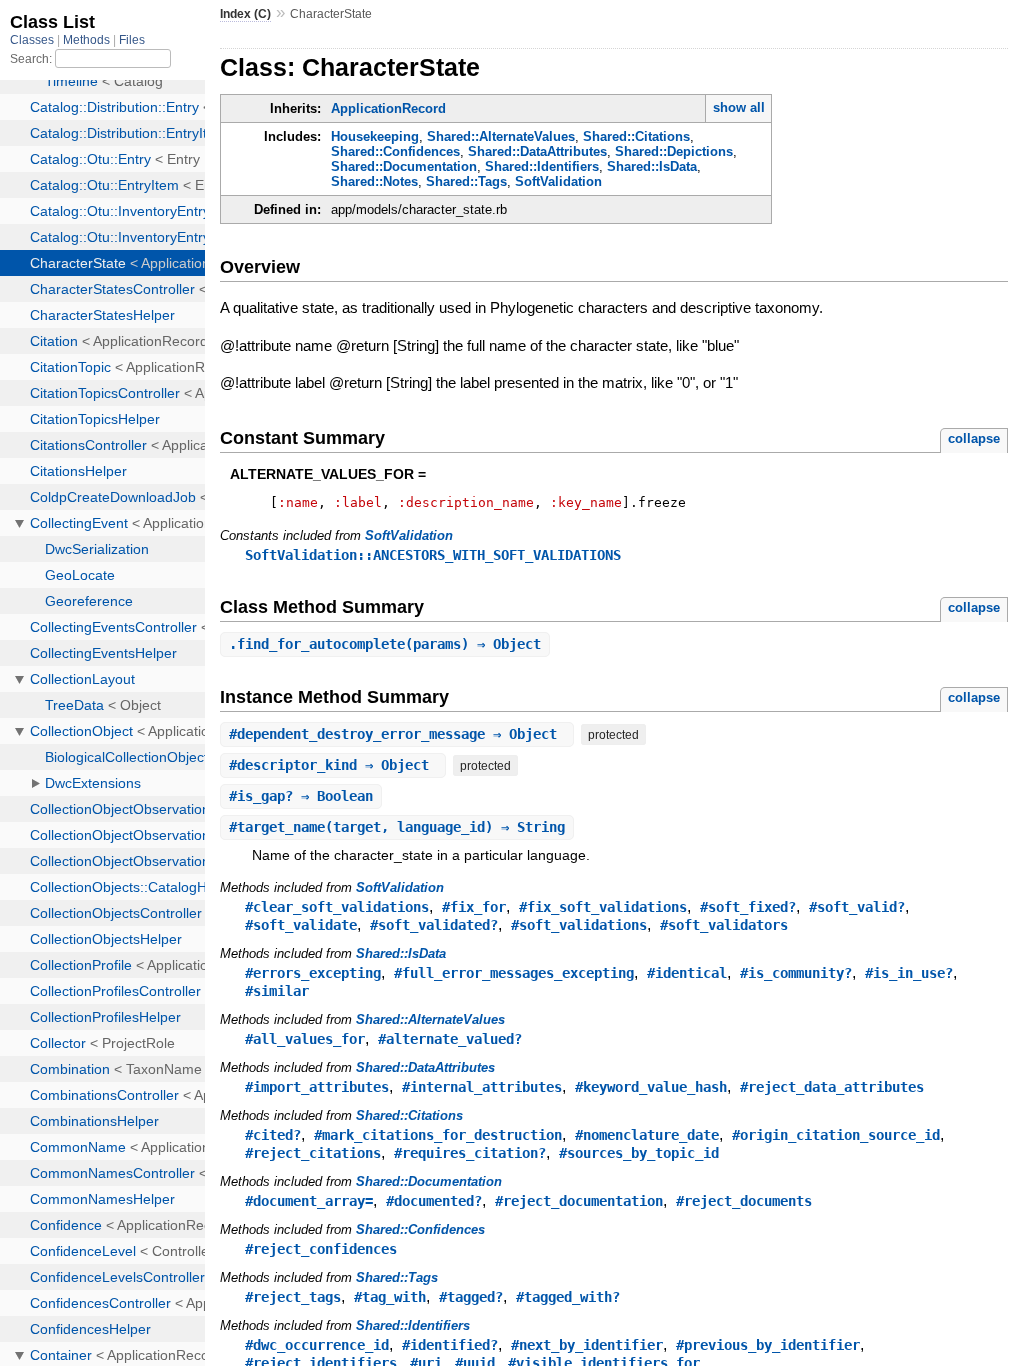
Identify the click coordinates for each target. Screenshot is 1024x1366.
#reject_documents (744, 1201)
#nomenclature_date (647, 1135)
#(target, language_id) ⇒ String (397, 827)
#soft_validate (301, 925)
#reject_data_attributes (832, 1087)
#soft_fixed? (748, 907)
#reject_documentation (579, 1201)
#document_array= (309, 1201)
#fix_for (474, 907)
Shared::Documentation (404, 166)
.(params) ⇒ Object (385, 644)
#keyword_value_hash (651, 1087)
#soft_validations (579, 925)
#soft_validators (724, 925)
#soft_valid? (857, 907)
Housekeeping (375, 136)
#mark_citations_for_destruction (438, 1135)
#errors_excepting (313, 973)
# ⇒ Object (397, 734)
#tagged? (471, 1297)
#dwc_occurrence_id (317, 1345)
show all (739, 107)
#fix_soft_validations (603, 907)
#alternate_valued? (450, 1039)
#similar (277, 991)
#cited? (273, 1135)
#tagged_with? (568, 1297)
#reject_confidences (321, 1249)
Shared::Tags (466, 181)
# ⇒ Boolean (301, 796)
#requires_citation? (470, 1153)
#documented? (434, 1201)
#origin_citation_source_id (836, 1135)
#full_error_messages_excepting (514, 973)
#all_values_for (305, 1039)
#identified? (450, 1345)
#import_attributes (317, 1087)
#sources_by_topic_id (639, 1153)
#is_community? (796, 973)
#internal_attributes (482, 1087)
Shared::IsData (652, 166)
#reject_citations (313, 1153)
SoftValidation (558, 181)
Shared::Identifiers (542, 166)
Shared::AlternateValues (501, 136)
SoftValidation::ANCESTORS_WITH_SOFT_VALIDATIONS (433, 555)
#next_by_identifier (587, 1345)
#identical (687, 973)
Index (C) (245, 14)
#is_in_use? (909, 973)
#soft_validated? (434, 925)
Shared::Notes (374, 181)
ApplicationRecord (388, 108)
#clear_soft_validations (337, 907)
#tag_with (390, 1297)
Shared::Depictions (674, 151)
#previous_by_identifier (768, 1345)
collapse (974, 438)
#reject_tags (293, 1297)
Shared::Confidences (395, 151)
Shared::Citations (636, 136)
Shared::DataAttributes (537, 151)
